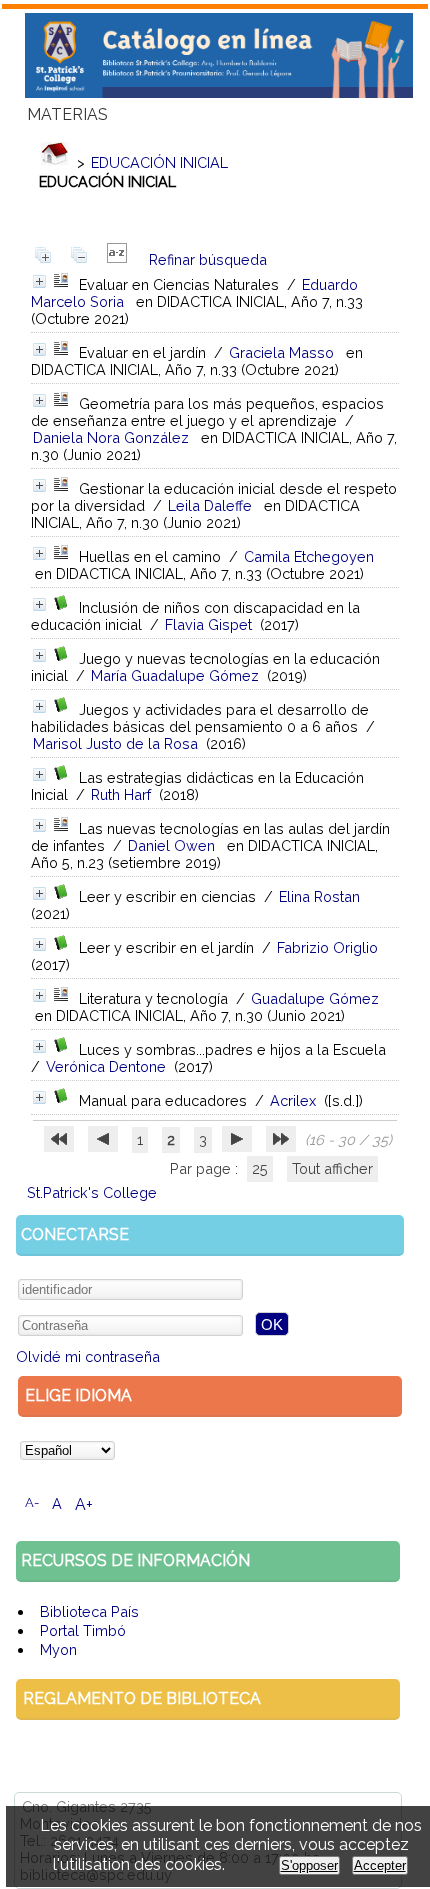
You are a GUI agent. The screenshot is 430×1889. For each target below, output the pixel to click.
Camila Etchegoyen (309, 556)
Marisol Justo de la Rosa (115, 743)
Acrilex (293, 1100)
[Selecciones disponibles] (117, 259)
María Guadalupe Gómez (175, 675)
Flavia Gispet (208, 624)
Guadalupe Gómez (315, 998)
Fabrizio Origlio (327, 947)
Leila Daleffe (210, 505)
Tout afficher (332, 1168)
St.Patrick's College (92, 1192)
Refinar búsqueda (208, 259)
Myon (58, 1649)
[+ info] (39, 281)
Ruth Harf (121, 794)
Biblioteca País (89, 1611)
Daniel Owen (171, 845)
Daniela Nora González (111, 437)
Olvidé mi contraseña (88, 1356)
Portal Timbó (83, 1630)
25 (260, 1168)
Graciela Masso (281, 352)
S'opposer (309, 1865)
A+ (84, 1504)
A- (32, 1502)
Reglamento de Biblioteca (142, 1698)
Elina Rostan (319, 896)
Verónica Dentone (106, 1066)
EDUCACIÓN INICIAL (159, 162)
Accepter (380, 1865)
